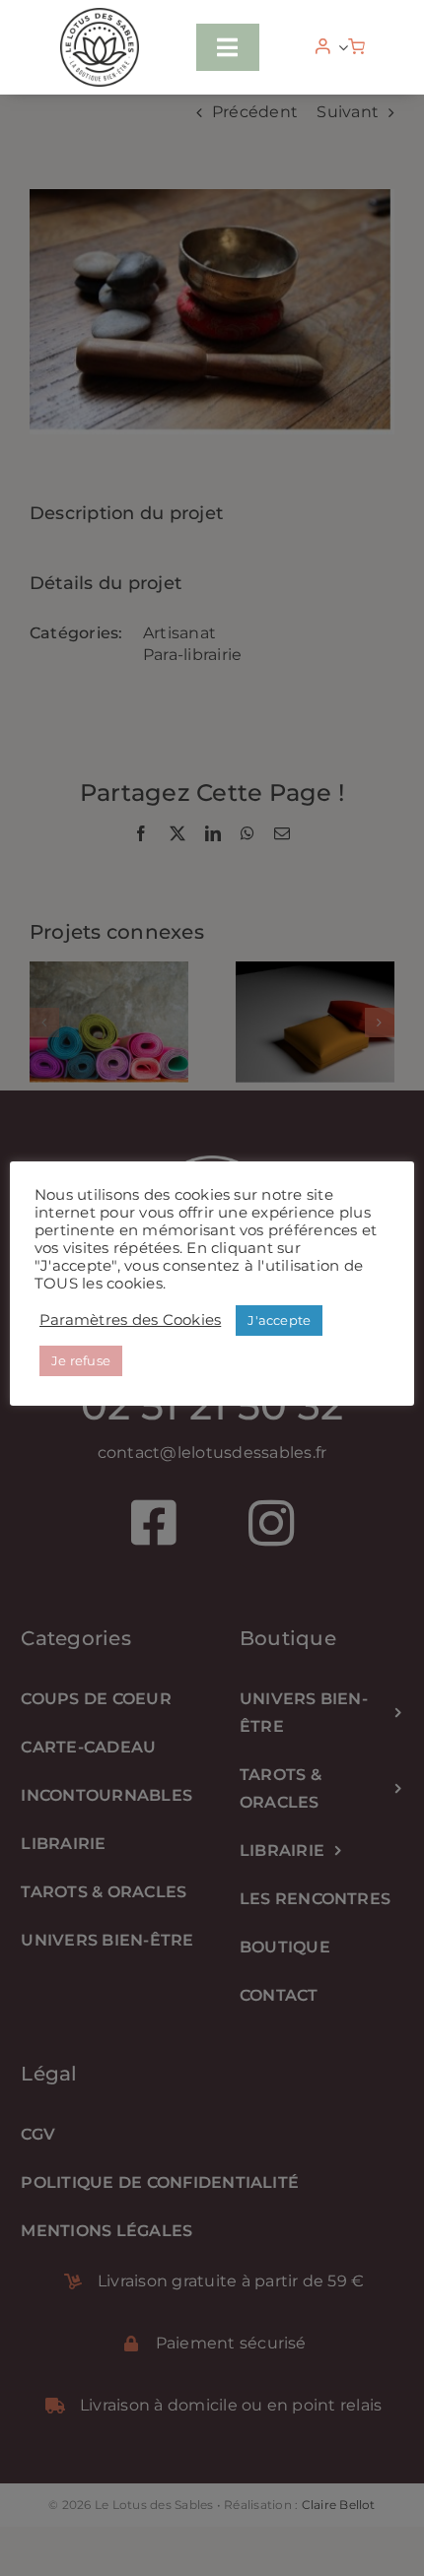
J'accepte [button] (279, 1320)
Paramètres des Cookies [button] (130, 1320)
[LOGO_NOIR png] (100, 15)
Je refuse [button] (81, 1360)
